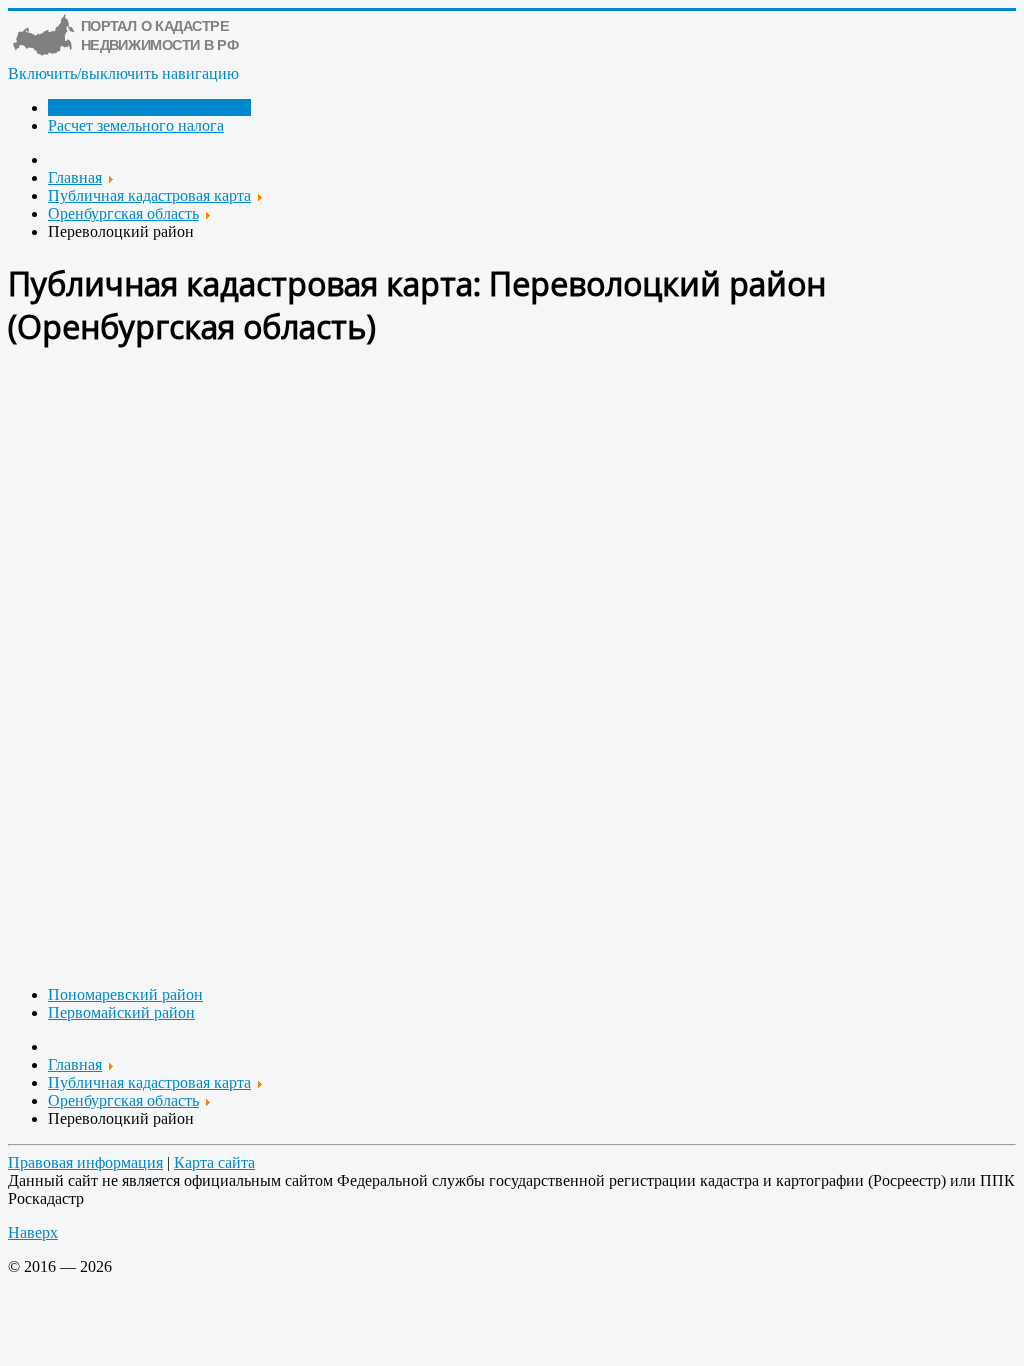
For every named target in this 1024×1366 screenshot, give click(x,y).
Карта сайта (214, 1162)
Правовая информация (85, 1162)
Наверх (33, 1232)
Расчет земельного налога (136, 125)
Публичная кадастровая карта (149, 107)
